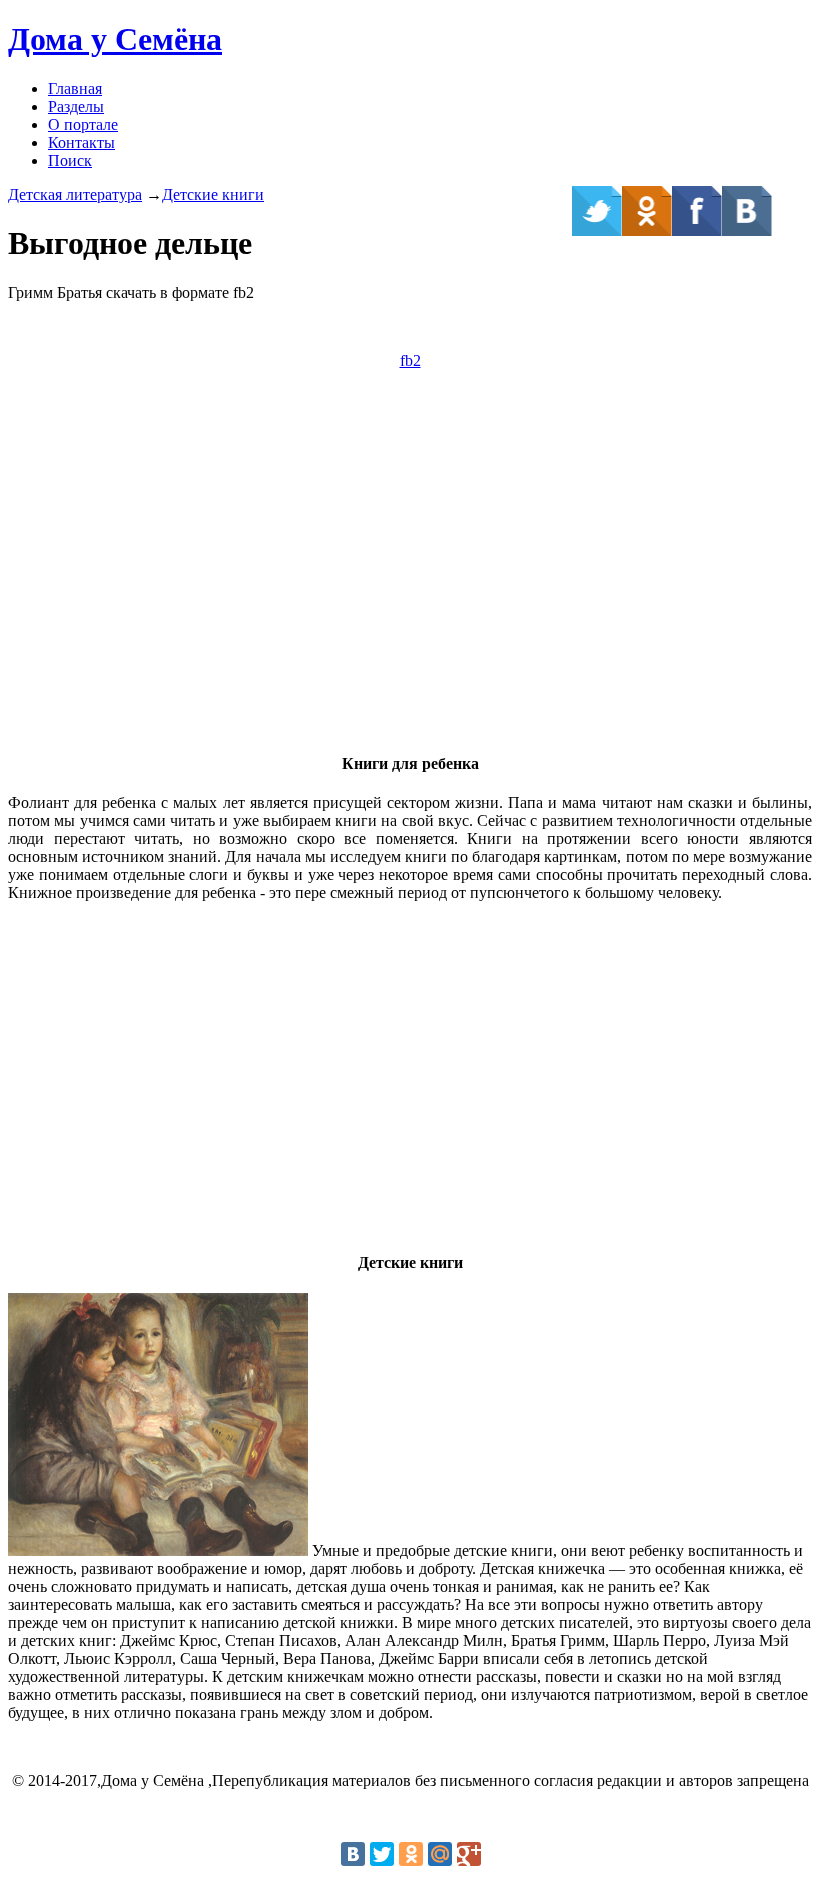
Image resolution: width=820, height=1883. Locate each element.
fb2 (410, 360)
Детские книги (213, 194)
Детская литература (75, 194)
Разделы (76, 106)
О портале (83, 124)
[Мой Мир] (440, 1854)
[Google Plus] (469, 1854)
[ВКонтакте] (353, 1854)
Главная (75, 88)
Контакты (81, 142)
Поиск (70, 160)
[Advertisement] (410, 594)
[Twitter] (382, 1854)
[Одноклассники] (411, 1854)
